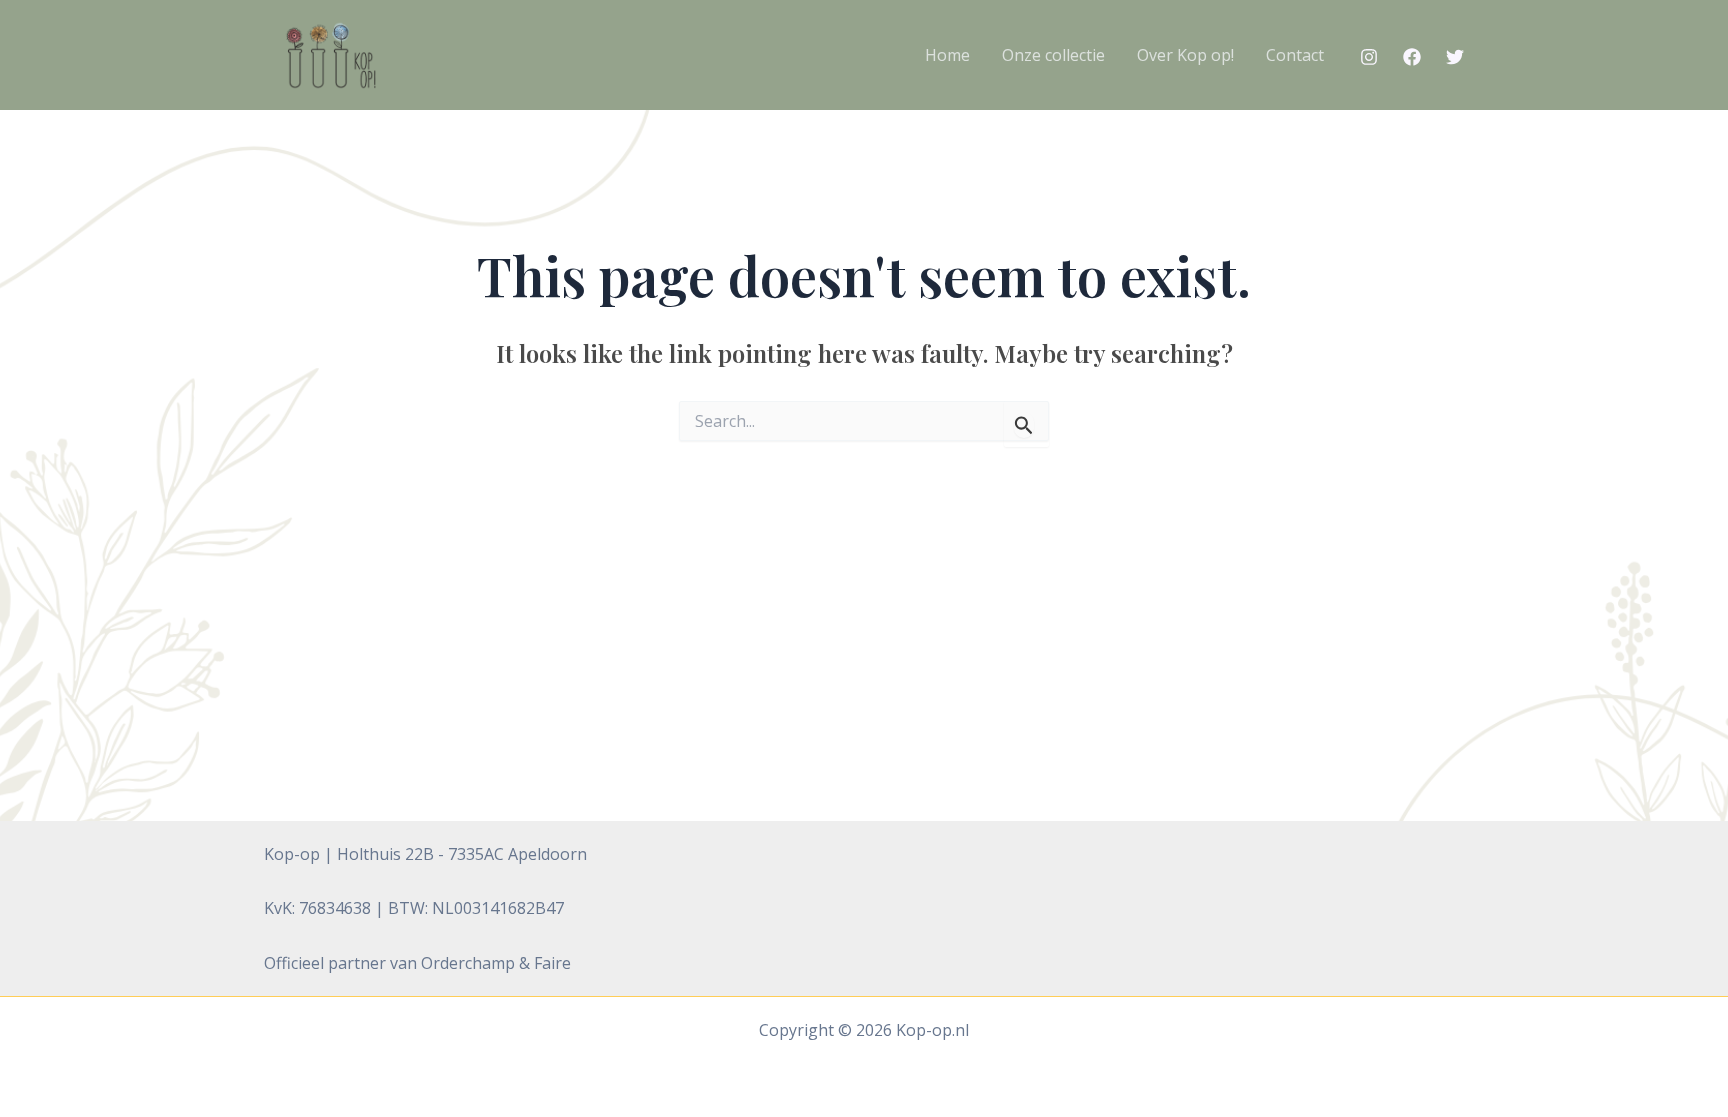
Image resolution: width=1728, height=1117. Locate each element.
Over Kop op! (1185, 55)
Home (947, 55)
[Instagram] (1369, 57)
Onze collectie (1053, 55)
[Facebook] (1412, 57)
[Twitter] (1455, 57)
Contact (1295, 55)
